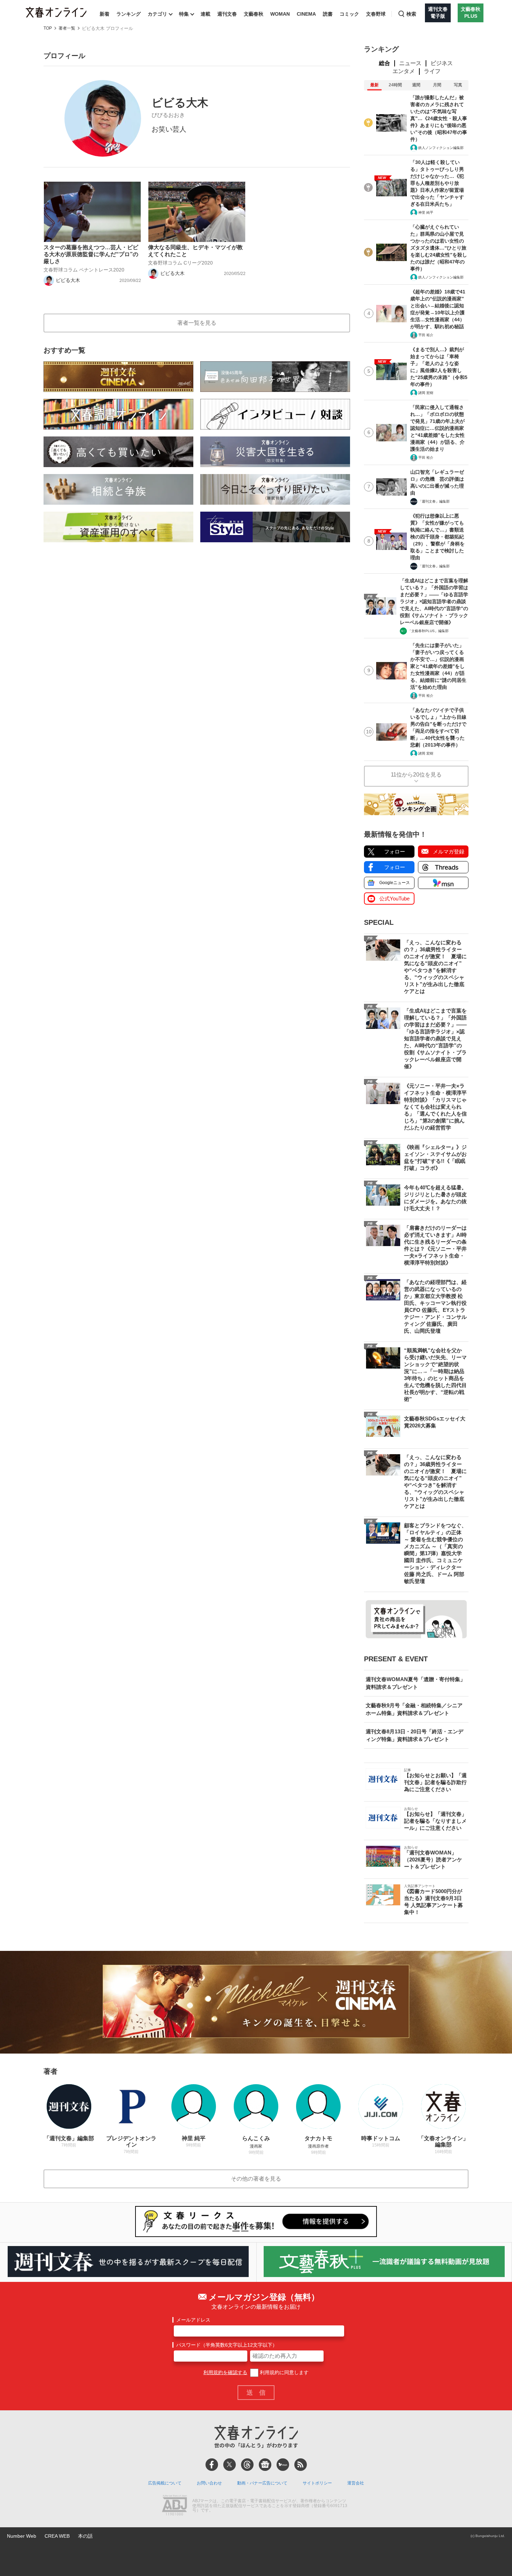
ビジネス (442, 63)
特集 (184, 14)
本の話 (85, 2536)
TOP (48, 28)
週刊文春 (227, 14)
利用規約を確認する (225, 2372)
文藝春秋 (254, 14)
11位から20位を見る (416, 775)
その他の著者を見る (256, 2179)
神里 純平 (426, 212)
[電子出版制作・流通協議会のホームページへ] (174, 2506)
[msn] (283, 2465)
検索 (411, 14)
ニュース (410, 63)
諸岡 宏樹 (426, 393)
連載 (205, 14)
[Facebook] (212, 2465)
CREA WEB (57, 2536)
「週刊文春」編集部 (434, 501)
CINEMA (306, 14)
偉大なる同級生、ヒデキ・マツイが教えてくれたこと (195, 251)
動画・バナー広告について (262, 2483)
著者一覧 (67, 28)
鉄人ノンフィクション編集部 (441, 148)
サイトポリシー (317, 2483)
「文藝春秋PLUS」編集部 (428, 631)
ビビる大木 (68, 280)
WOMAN (280, 14)
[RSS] (301, 2465)
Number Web (22, 2536)
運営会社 (356, 2483)
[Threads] (247, 2465)
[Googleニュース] (265, 2465)
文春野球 (376, 14)
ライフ (432, 71)
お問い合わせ (209, 2483)
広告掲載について (165, 2483)
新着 (104, 14)
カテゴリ (157, 14)
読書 (328, 14)
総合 (385, 63)
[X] (230, 2465)
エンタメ (404, 71)
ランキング (129, 14)
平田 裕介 (426, 335)
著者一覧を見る (197, 323)
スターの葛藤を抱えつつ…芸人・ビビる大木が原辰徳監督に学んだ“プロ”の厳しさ (91, 254)
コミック (349, 14)
